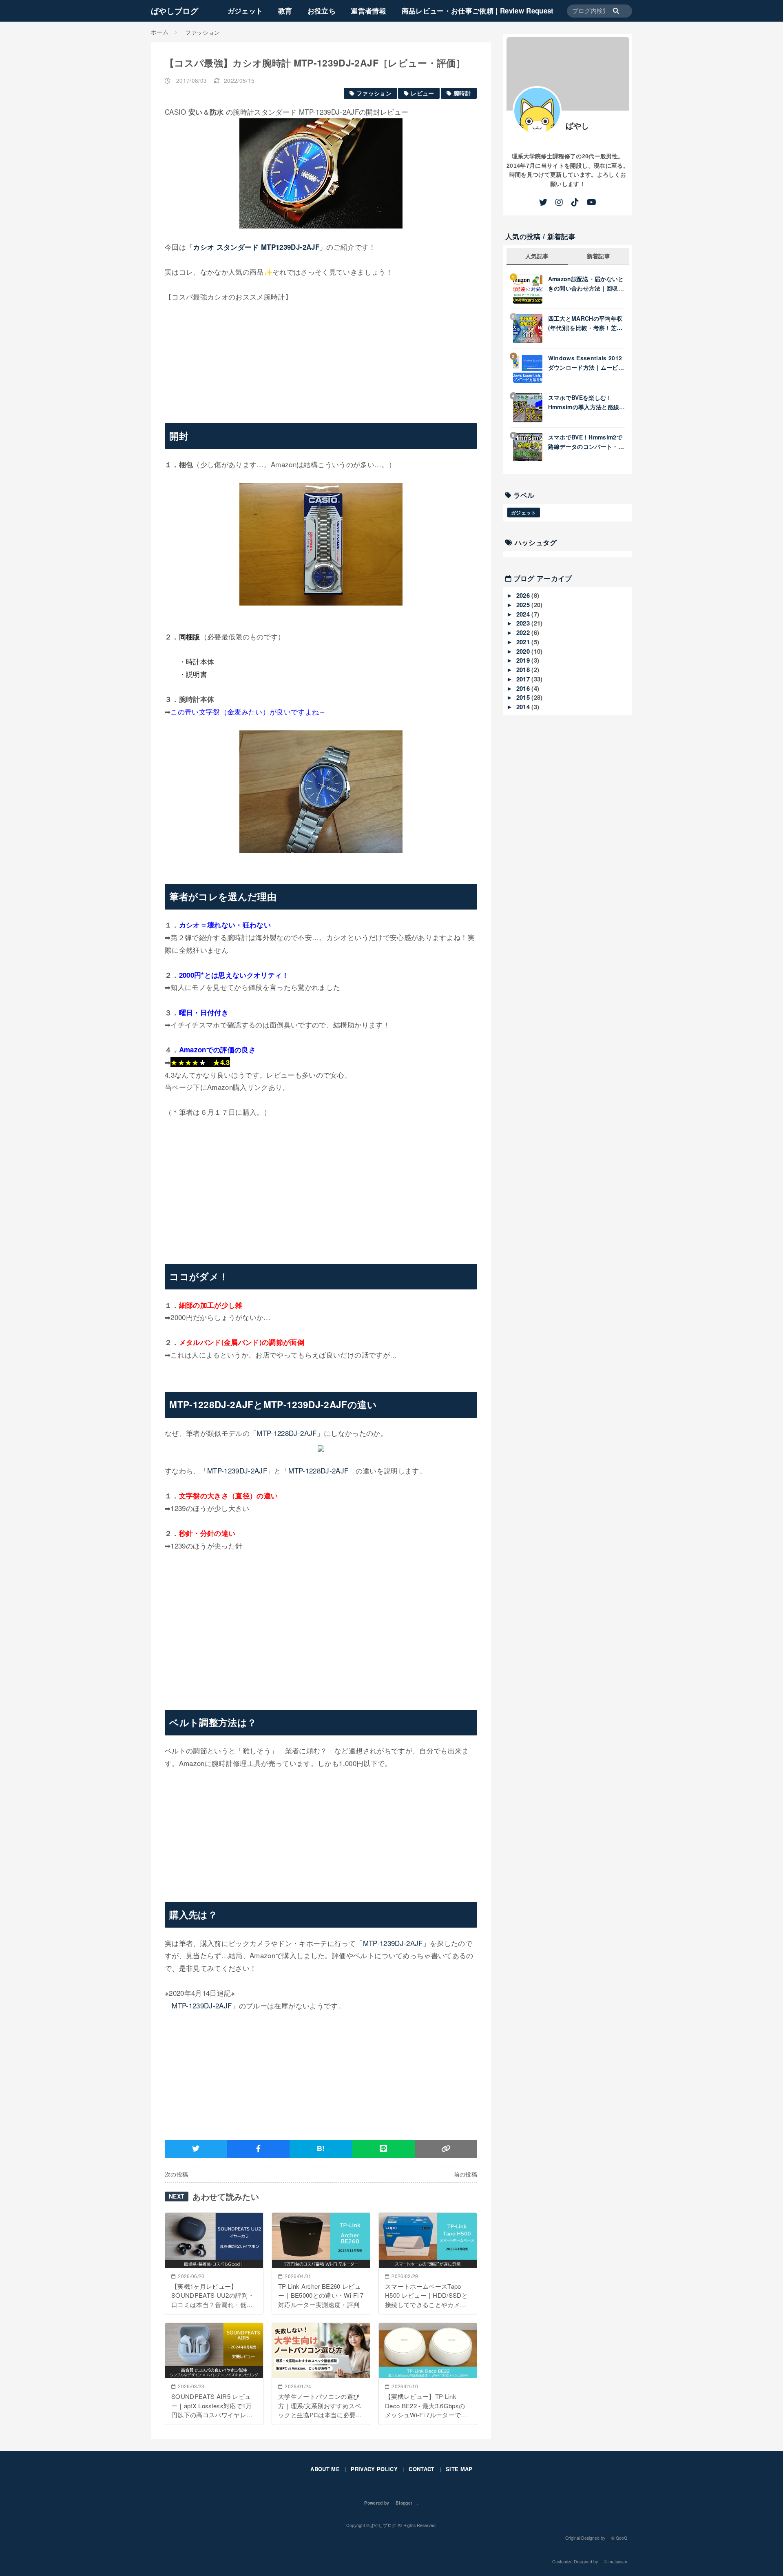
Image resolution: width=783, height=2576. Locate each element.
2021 (524, 642)
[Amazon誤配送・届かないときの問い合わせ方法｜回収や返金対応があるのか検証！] (531, 289)
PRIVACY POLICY (374, 2469)
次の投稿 (176, 2174)
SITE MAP (459, 2469)
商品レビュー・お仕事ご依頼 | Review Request (478, 11)
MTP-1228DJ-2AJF (286, 1433)
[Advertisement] (321, 1188)
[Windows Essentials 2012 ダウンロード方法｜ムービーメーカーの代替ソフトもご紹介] (531, 368)
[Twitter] (543, 202)
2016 (524, 688)
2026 (524, 595)
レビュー (422, 93)
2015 (524, 697)
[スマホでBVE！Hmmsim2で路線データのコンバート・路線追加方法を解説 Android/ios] (531, 447)
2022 (524, 632)
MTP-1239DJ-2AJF (237, 1470)
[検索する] (620, 11)
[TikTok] (575, 202)
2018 (524, 670)
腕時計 (462, 93)
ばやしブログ (175, 11)
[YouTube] (592, 202)
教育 (285, 11)
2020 (524, 651)
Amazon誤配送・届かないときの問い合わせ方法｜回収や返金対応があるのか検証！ (586, 284)
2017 (524, 679)
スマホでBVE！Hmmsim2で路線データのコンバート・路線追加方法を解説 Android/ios (586, 442)
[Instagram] (559, 202)
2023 (524, 623)
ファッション (374, 93)
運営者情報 (368, 11)
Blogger (404, 2503)
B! (321, 2148)
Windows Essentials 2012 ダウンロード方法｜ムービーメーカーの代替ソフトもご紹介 (586, 363)
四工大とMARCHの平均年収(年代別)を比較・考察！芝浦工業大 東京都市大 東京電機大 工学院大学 (585, 323)
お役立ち (322, 11)
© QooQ (619, 2538)
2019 (524, 660)
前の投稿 (466, 2174)
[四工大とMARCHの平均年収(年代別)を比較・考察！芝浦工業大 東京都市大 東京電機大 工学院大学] (531, 328)
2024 (524, 614)
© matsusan (616, 2562)
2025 (524, 605)
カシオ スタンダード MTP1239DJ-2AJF (256, 247)
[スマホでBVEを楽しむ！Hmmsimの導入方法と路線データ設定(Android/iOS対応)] (531, 408)
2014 (524, 707)
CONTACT (421, 2469)
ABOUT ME (325, 2469)
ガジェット (245, 11)
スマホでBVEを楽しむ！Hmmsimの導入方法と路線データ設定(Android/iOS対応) (584, 402)
